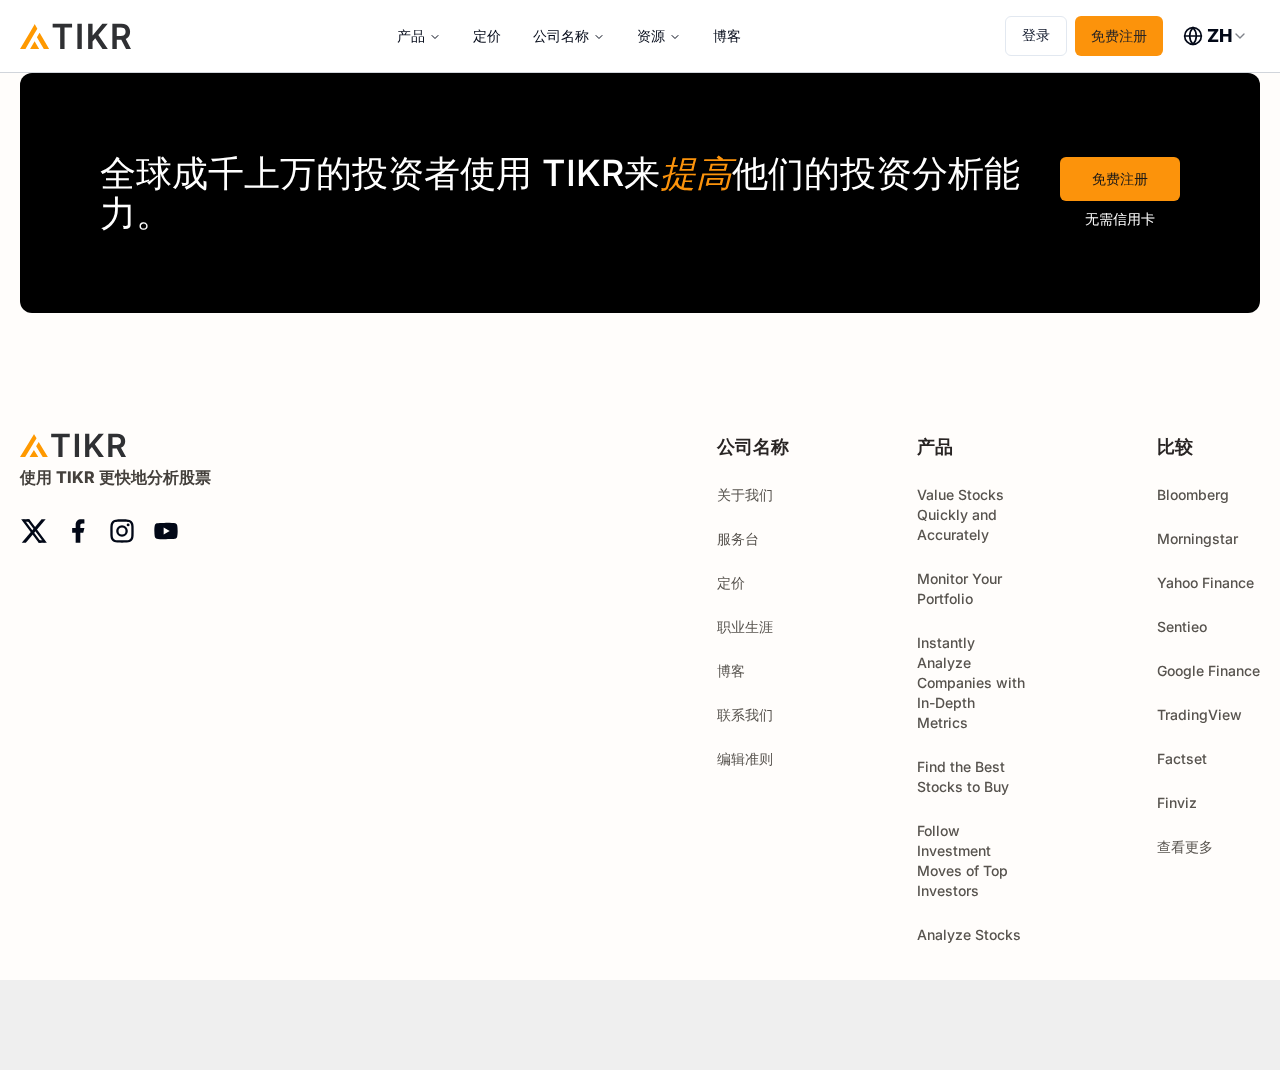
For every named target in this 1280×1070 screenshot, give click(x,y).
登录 (1036, 34)
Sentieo (1182, 626)
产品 (411, 35)
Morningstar (1197, 538)
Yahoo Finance (1205, 582)
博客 (727, 35)
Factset (1182, 758)
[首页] (76, 35)
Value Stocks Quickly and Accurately (960, 514)
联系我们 (745, 714)
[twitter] (34, 531)
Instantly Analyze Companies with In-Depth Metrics (971, 682)
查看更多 (1185, 846)
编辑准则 (745, 758)
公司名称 (561, 35)
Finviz (1177, 802)
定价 (487, 35)
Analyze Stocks (969, 934)
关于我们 (745, 494)
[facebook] (78, 531)
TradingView (1199, 714)
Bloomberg (1193, 494)
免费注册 (1119, 35)
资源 (651, 35)
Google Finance (1208, 670)
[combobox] (1215, 36)
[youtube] (166, 531)
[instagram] (122, 531)
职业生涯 (745, 626)
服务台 (738, 538)
